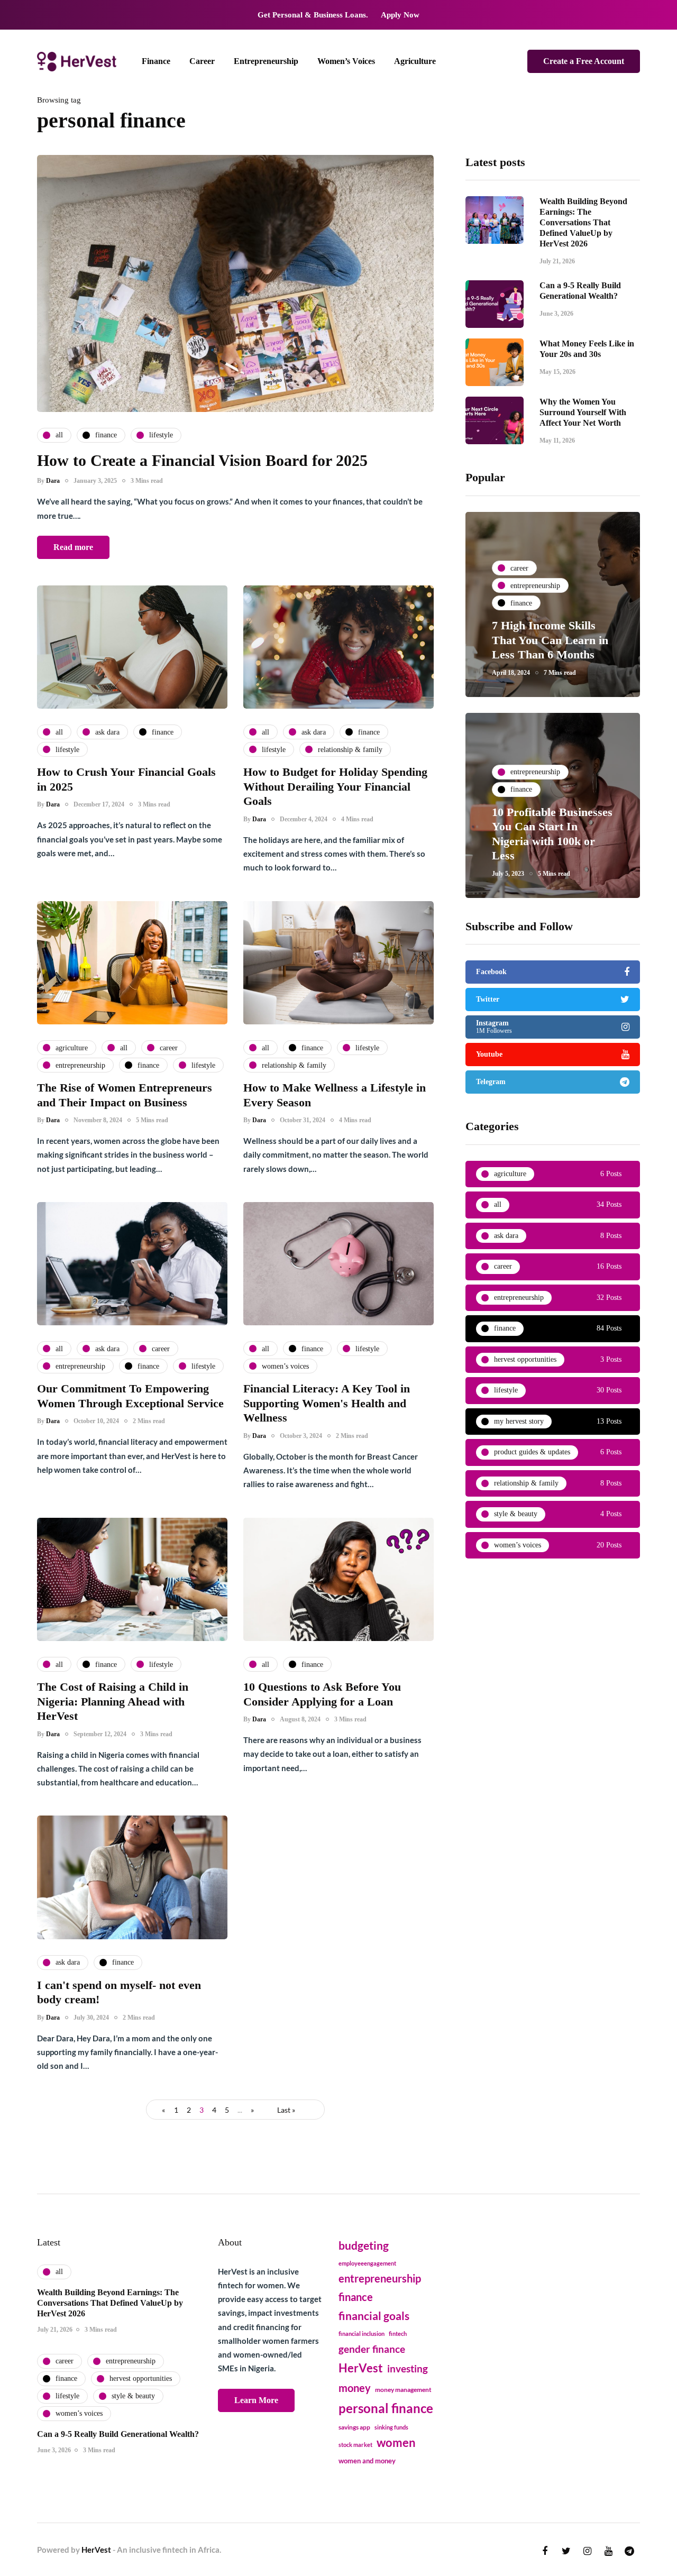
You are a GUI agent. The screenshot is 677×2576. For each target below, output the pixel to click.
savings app (354, 2427)
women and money (367, 2461)
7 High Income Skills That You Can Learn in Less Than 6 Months (550, 640)
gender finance (372, 2349)
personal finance (386, 2408)
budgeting (364, 2245)
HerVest (361, 2368)
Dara (53, 481)
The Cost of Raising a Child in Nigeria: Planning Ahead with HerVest (113, 1701)
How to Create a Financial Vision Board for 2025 (202, 460)
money (355, 2388)
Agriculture (415, 61)
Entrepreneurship (266, 61)
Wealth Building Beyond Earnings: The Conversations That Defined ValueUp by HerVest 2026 (583, 222)
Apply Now (400, 15)
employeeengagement (367, 2263)
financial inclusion (362, 2334)
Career (202, 61)
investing (408, 2368)
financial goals (374, 2316)
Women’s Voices (346, 61)
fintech (398, 2334)
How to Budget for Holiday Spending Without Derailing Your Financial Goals (335, 786)
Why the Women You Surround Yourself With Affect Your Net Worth (583, 412)
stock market (355, 2445)
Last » (286, 2110)
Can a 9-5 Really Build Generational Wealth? (118, 2434)
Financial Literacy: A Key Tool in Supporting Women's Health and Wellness (327, 1403)
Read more (73, 547)
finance (356, 2297)
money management (403, 2390)
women (396, 2443)
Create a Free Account (584, 61)
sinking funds (391, 2427)
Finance (156, 61)
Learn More (256, 2400)
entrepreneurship (380, 2278)
